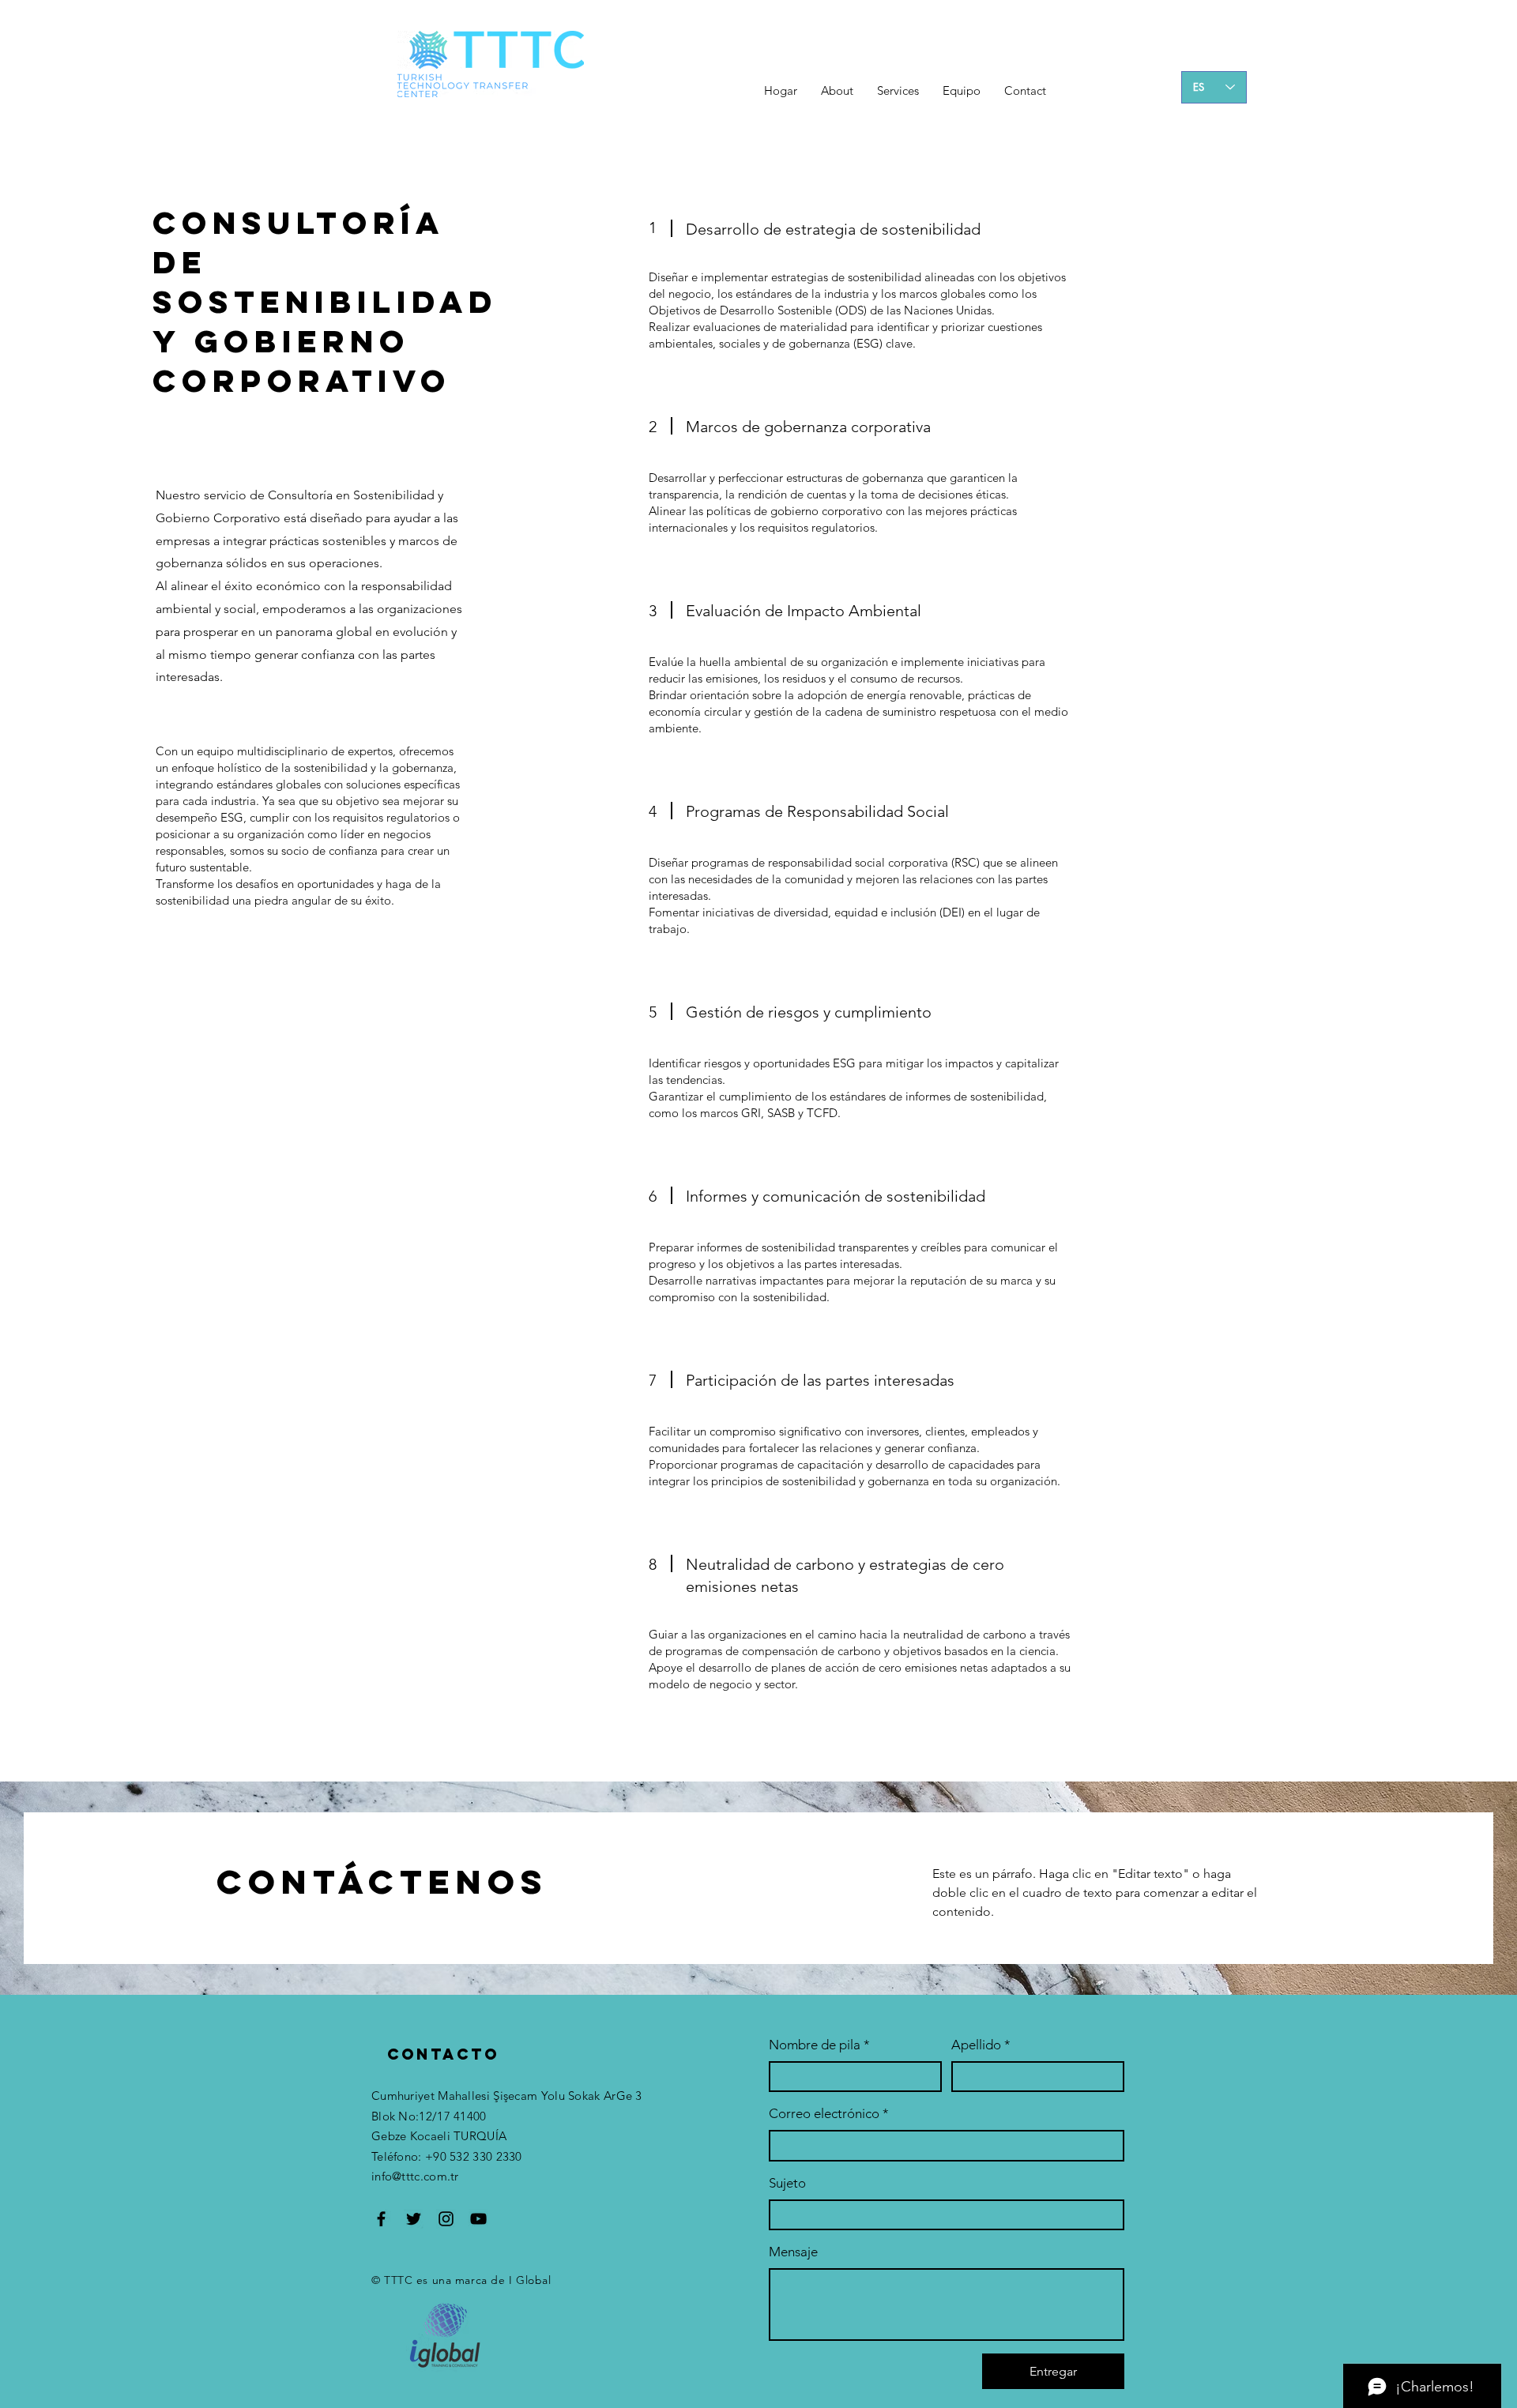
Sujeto (787, 2183)
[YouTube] (478, 2219)
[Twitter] (414, 2219)
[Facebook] (381, 2219)
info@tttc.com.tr (415, 2176)
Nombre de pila (819, 2045)
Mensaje (793, 2252)
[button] (898, 91)
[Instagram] (446, 2219)
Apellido (981, 2045)
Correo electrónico (829, 2113)
